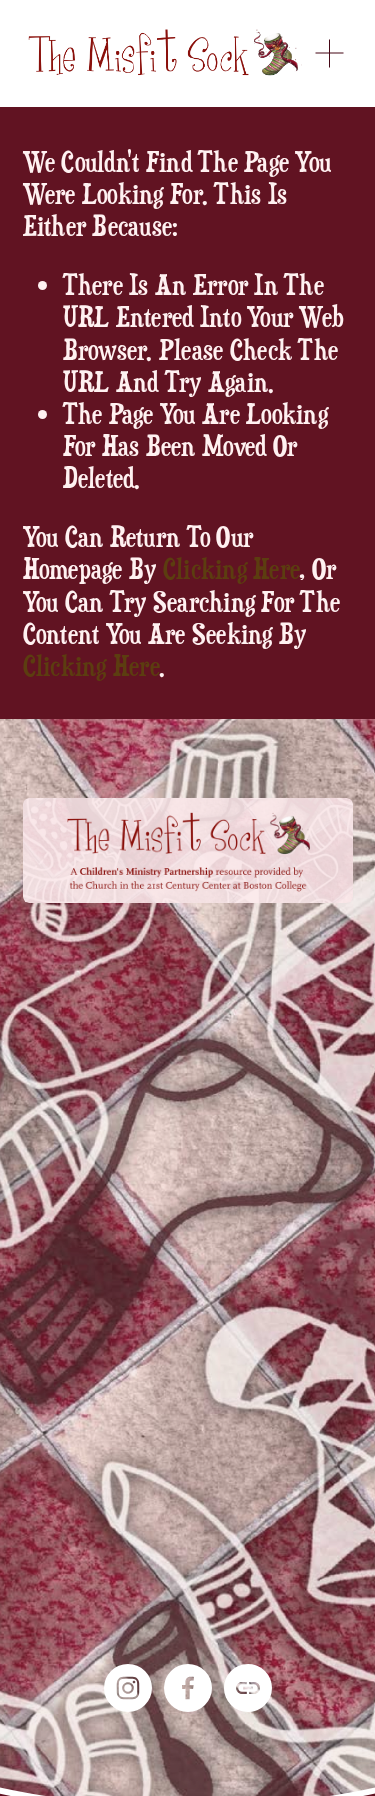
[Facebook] (188, 1688)
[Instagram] (128, 1688)
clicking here (231, 568)
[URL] (248, 1688)
